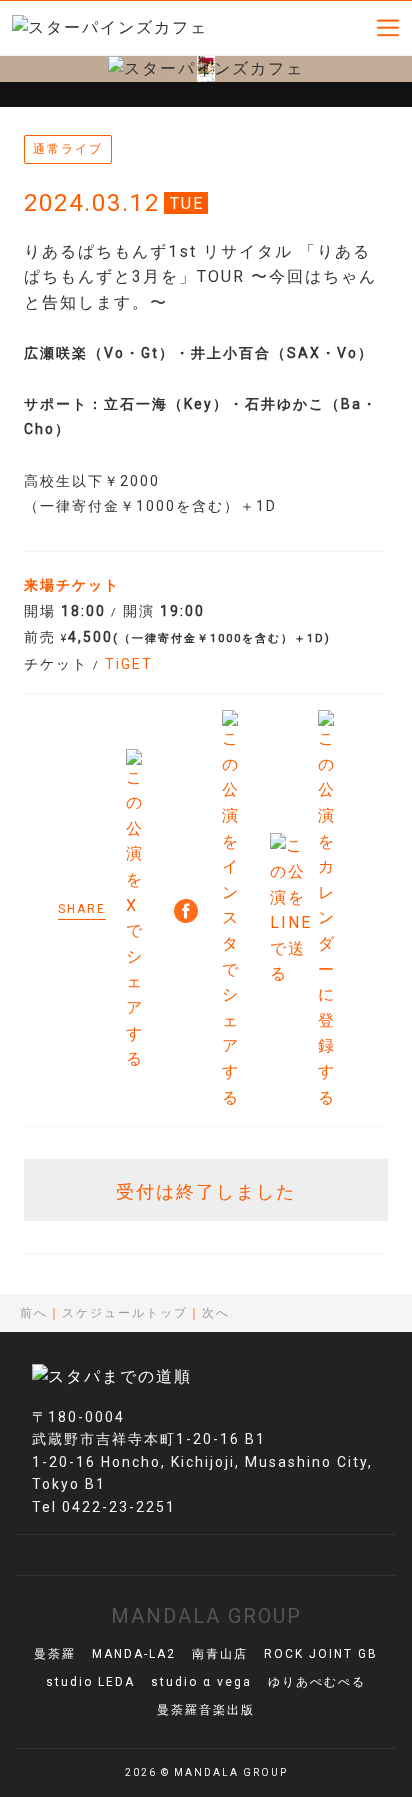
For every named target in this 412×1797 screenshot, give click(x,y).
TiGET (129, 664)
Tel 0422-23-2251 (104, 1507)
